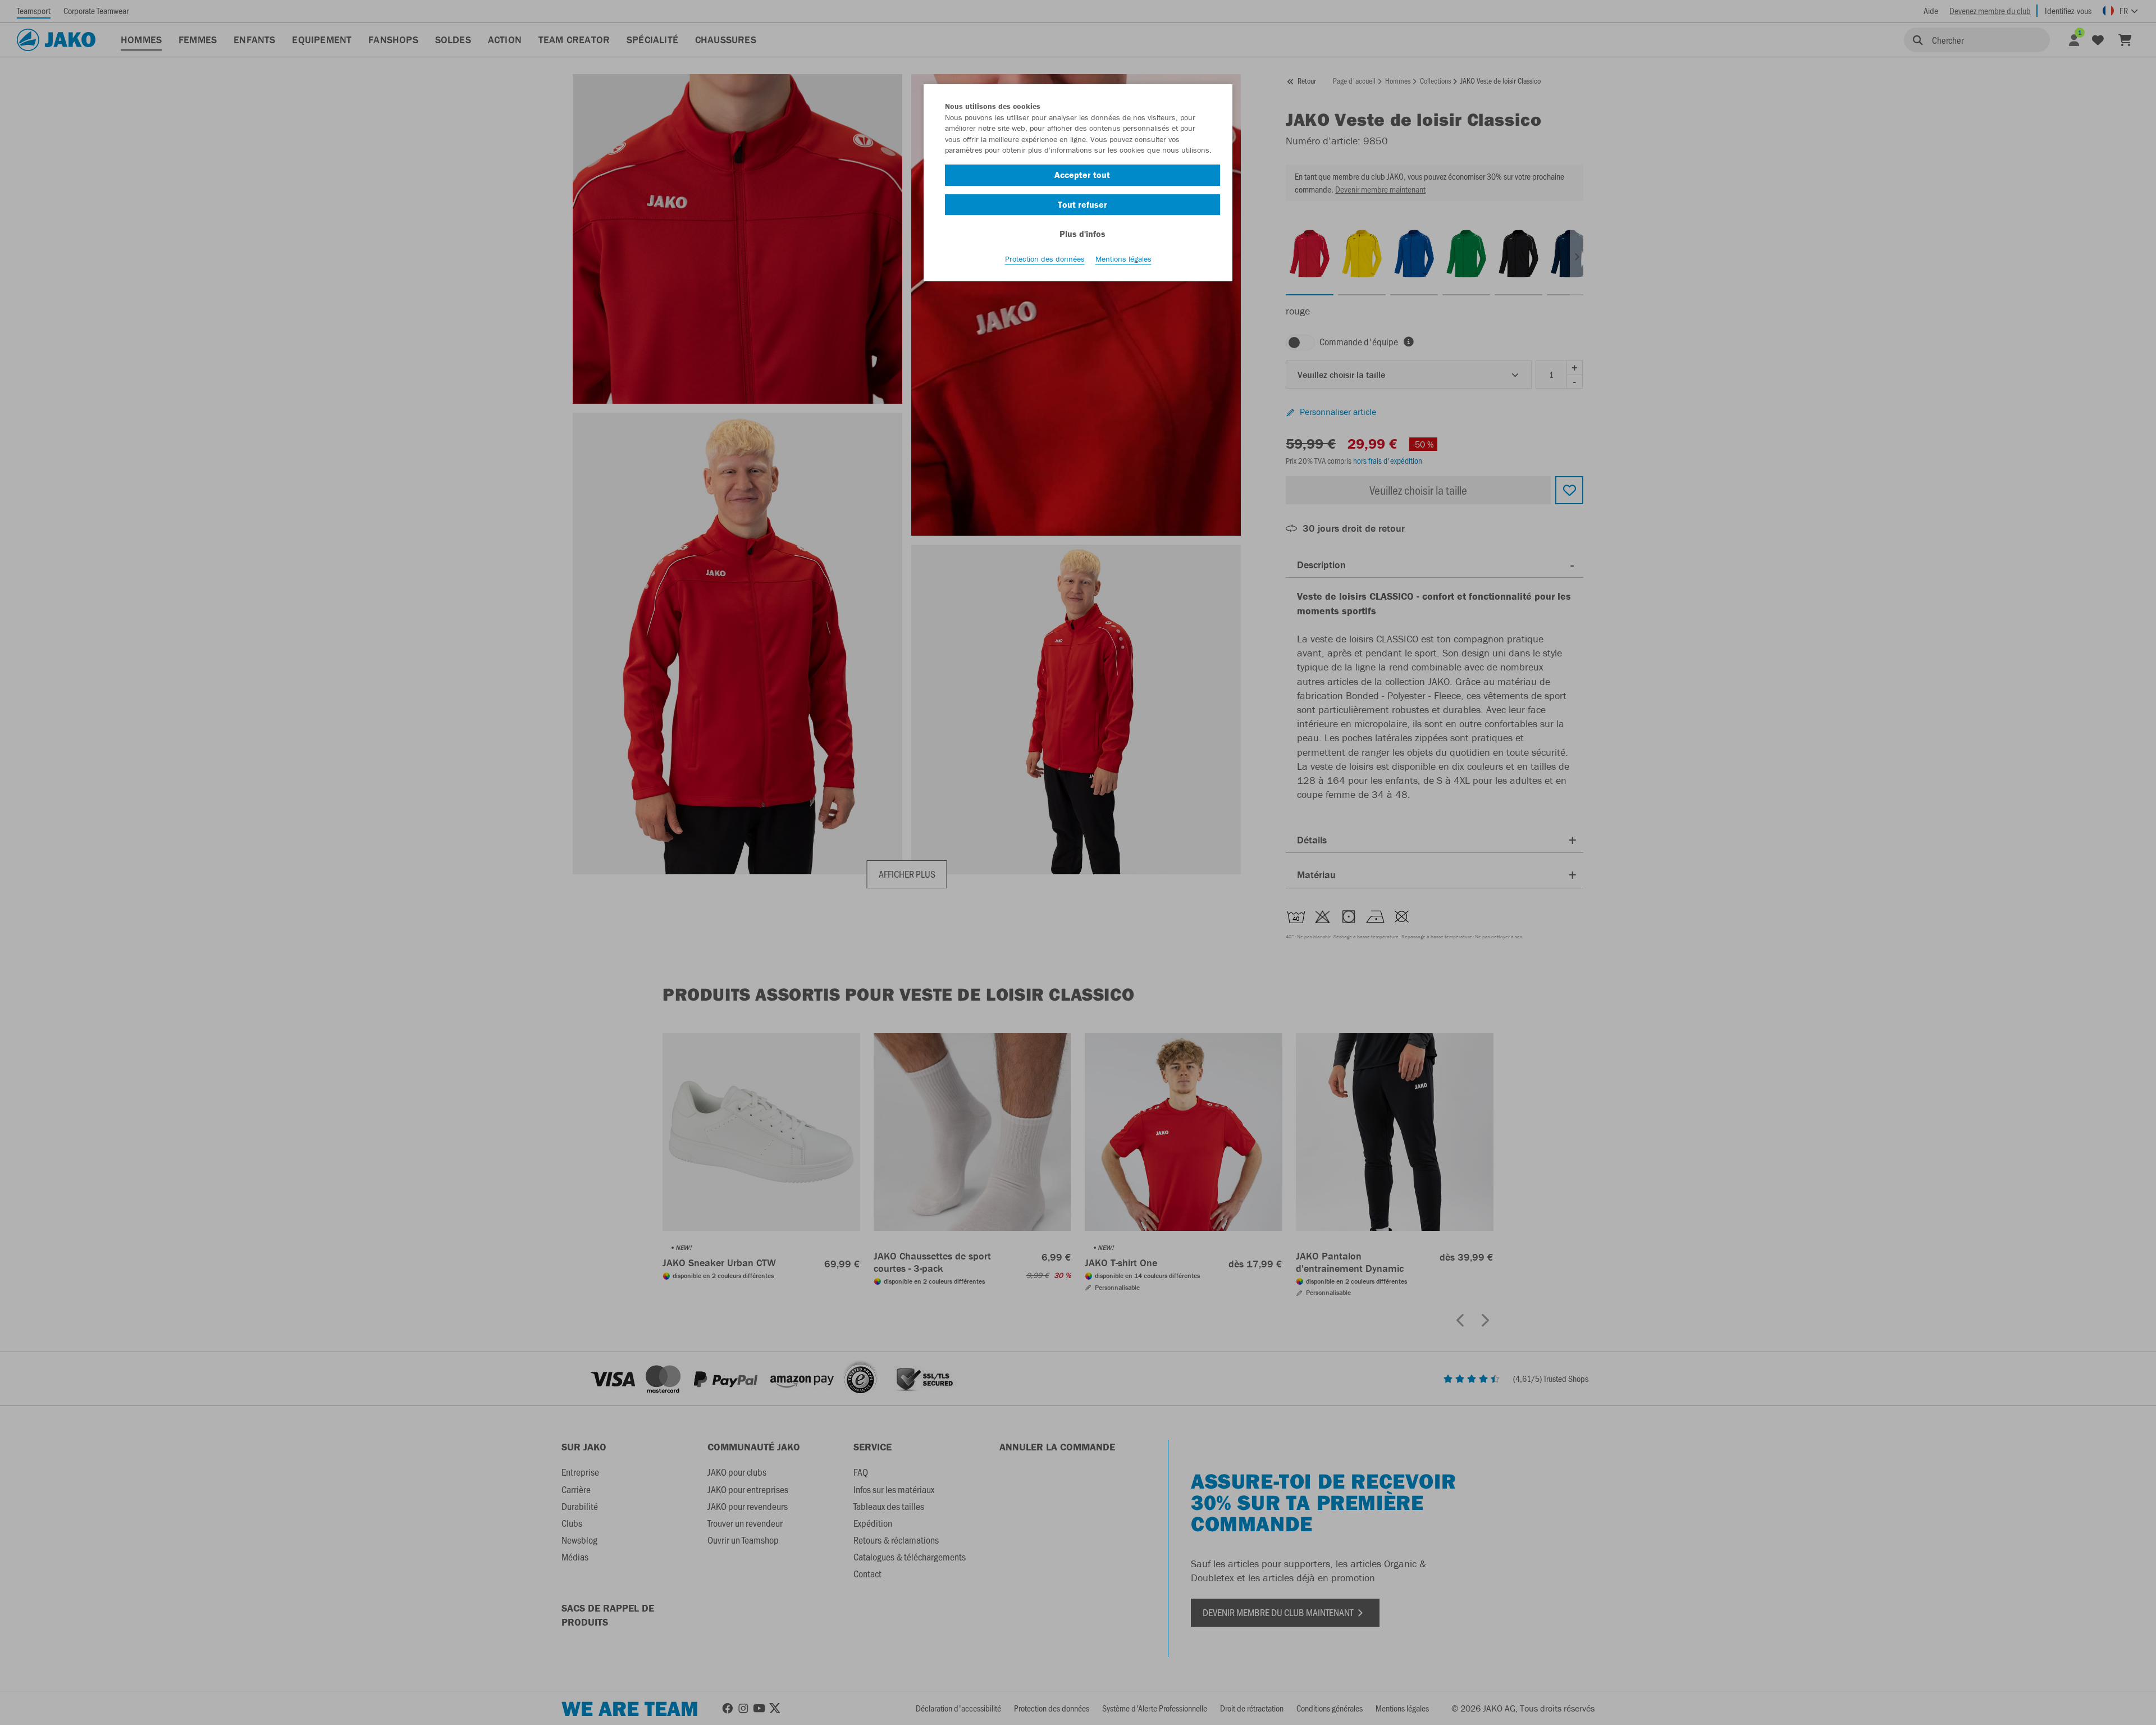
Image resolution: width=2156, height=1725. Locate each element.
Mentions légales (1123, 259)
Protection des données (1045, 259)
